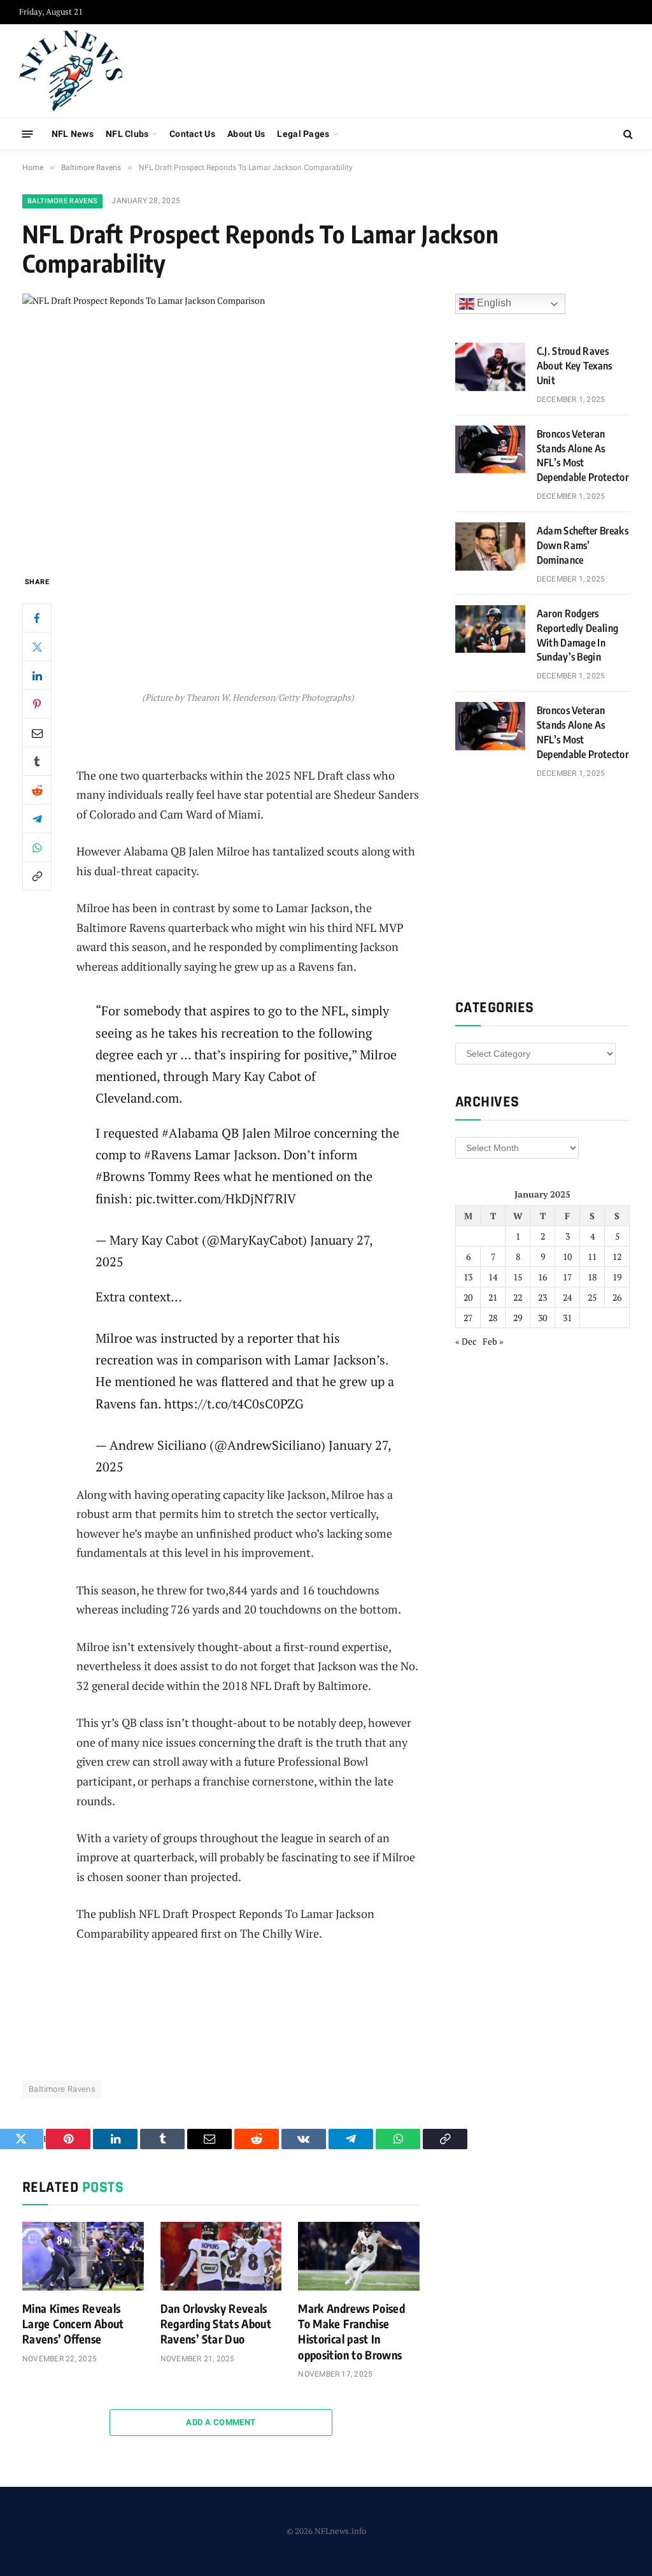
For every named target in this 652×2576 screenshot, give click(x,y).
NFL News (73, 134)
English (493, 303)
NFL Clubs (127, 134)
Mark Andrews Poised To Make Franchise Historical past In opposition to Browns (351, 2331)
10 (567, 1256)
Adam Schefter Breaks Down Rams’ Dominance (583, 545)
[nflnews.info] (71, 71)
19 (617, 1277)
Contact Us (192, 134)
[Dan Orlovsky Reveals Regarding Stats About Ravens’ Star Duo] (221, 2256)
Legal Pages (303, 134)
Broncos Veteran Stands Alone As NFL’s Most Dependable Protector (583, 456)
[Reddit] (37, 790)
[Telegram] (37, 819)
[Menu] (28, 133)
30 (542, 1318)
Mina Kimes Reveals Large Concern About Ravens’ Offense (73, 2324)
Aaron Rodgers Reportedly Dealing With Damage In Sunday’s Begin (578, 635)
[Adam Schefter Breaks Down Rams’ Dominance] (490, 547)
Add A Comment (221, 2422)
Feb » (493, 1341)
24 (567, 1297)
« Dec (466, 1341)
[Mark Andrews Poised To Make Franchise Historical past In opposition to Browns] (359, 2256)
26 (617, 1297)
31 (567, 1318)
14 (493, 1277)
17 (567, 1277)
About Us (246, 134)
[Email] (37, 733)
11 (592, 1256)
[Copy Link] (37, 876)
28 (493, 1318)
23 (542, 1297)
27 (468, 1318)
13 (468, 1277)
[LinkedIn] (37, 675)
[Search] (627, 134)
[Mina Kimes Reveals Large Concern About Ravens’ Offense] (83, 2256)
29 (518, 1318)
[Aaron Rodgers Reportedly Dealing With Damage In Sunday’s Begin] (490, 629)
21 (493, 1297)
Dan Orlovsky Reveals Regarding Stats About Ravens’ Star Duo (216, 2324)
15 (518, 1277)
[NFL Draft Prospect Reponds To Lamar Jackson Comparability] (221, 424)
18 (592, 1277)
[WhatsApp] (37, 847)
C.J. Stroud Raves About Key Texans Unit (575, 366)
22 (518, 1297)
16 (542, 1277)
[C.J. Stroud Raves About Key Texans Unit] (490, 367)
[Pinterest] (37, 704)
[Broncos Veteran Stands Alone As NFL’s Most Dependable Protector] (490, 450)
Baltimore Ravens (62, 201)
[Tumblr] (37, 761)
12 (617, 1256)
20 (468, 1297)
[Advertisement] (401, 69)
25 (592, 1297)
